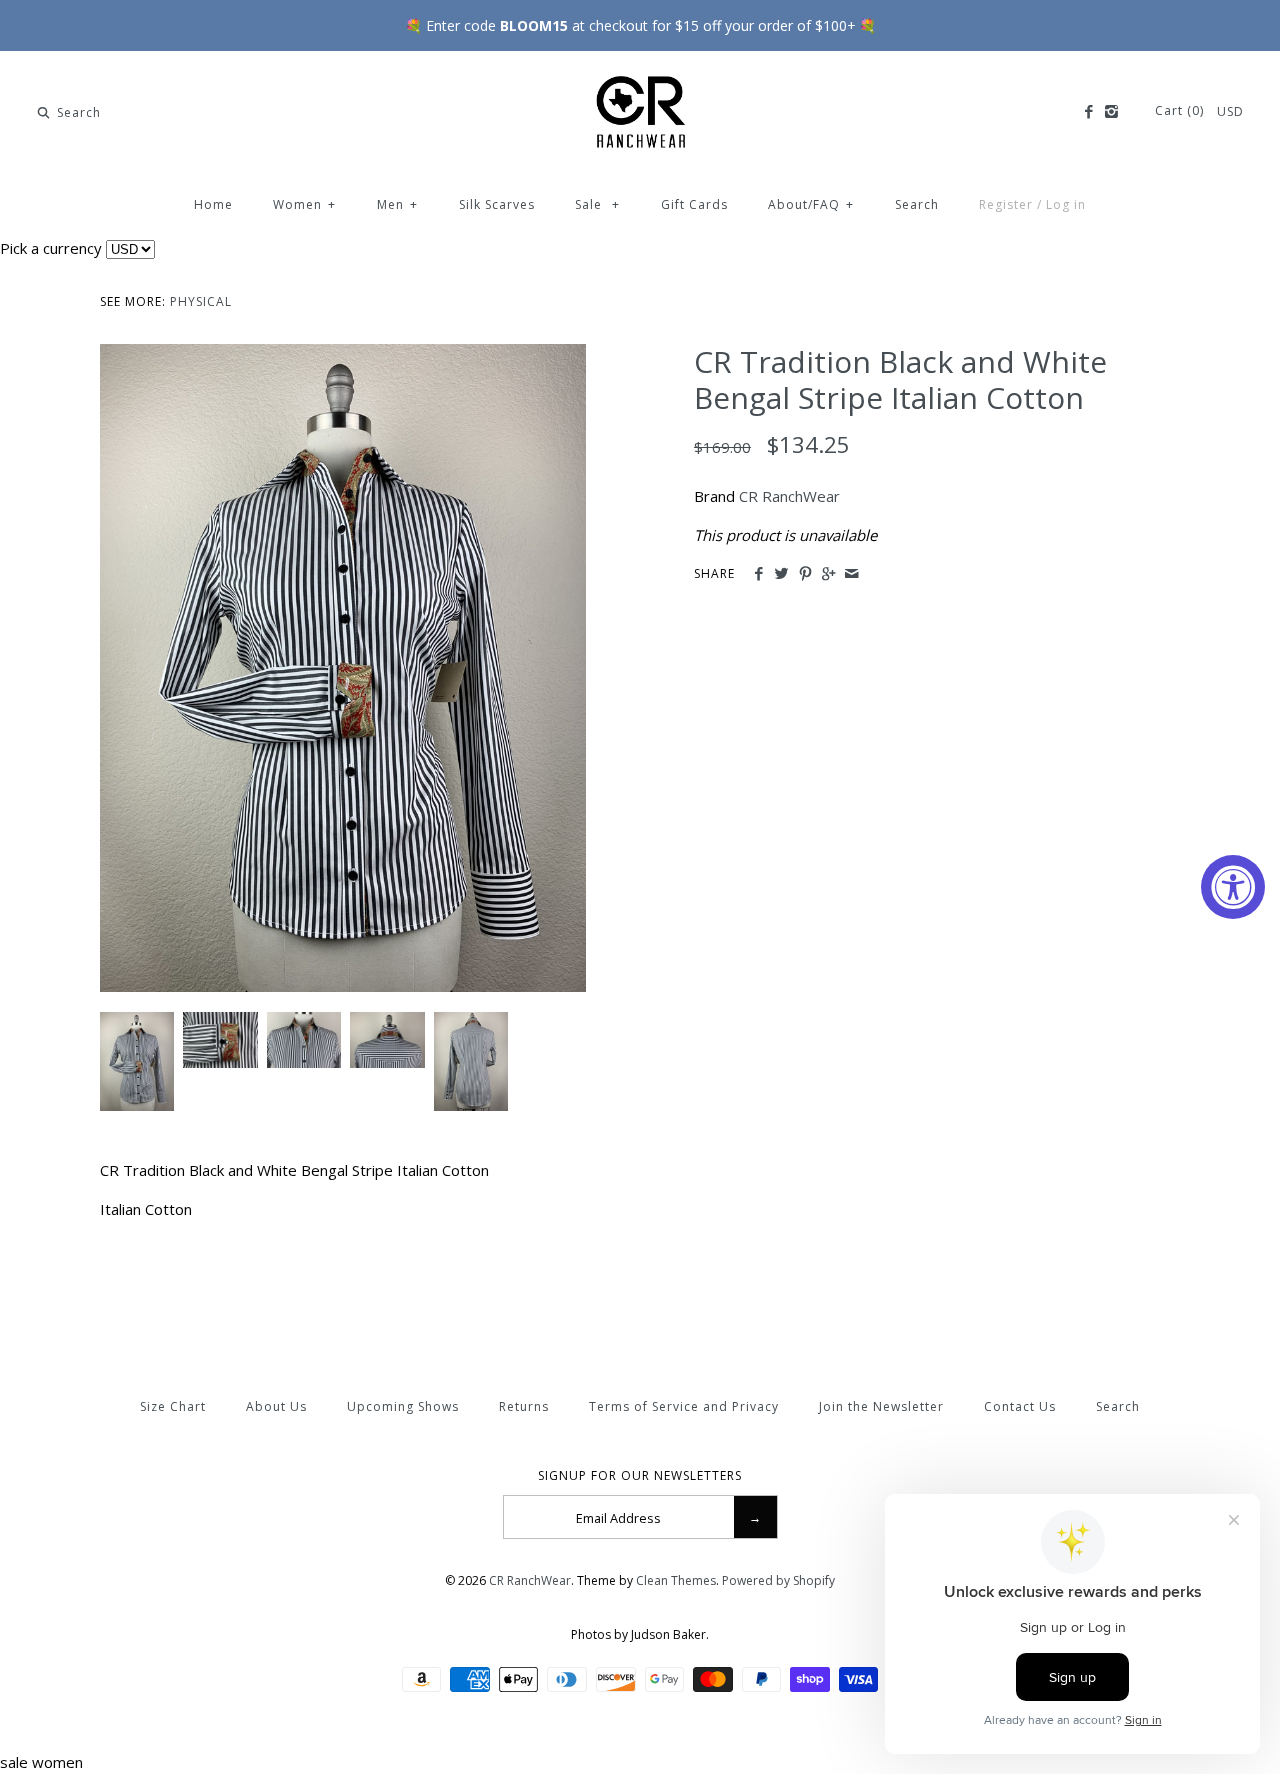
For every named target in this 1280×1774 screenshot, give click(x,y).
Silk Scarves (497, 204)
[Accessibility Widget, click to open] (1233, 887)
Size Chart (173, 1406)
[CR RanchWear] (640, 83)
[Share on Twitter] (781, 574)
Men (397, 204)
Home (213, 204)
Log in (1066, 204)
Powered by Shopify (778, 1580)
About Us (276, 1406)
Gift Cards (694, 204)
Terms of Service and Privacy (684, 1406)
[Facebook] (1087, 112)
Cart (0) (1181, 110)
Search (917, 204)
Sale (597, 204)
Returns (524, 1406)
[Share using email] (851, 574)
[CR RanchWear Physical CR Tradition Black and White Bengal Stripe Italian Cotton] (343, 356)
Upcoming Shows (403, 1406)
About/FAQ (811, 204)
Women (304, 204)
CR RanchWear (789, 496)
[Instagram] (1111, 112)
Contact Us (1020, 1406)
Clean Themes (676, 1580)
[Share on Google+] (828, 574)
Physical (201, 301)
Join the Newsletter (881, 1406)
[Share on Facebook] (758, 574)
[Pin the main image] (805, 574)
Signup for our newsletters (640, 1476)
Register (1006, 204)
